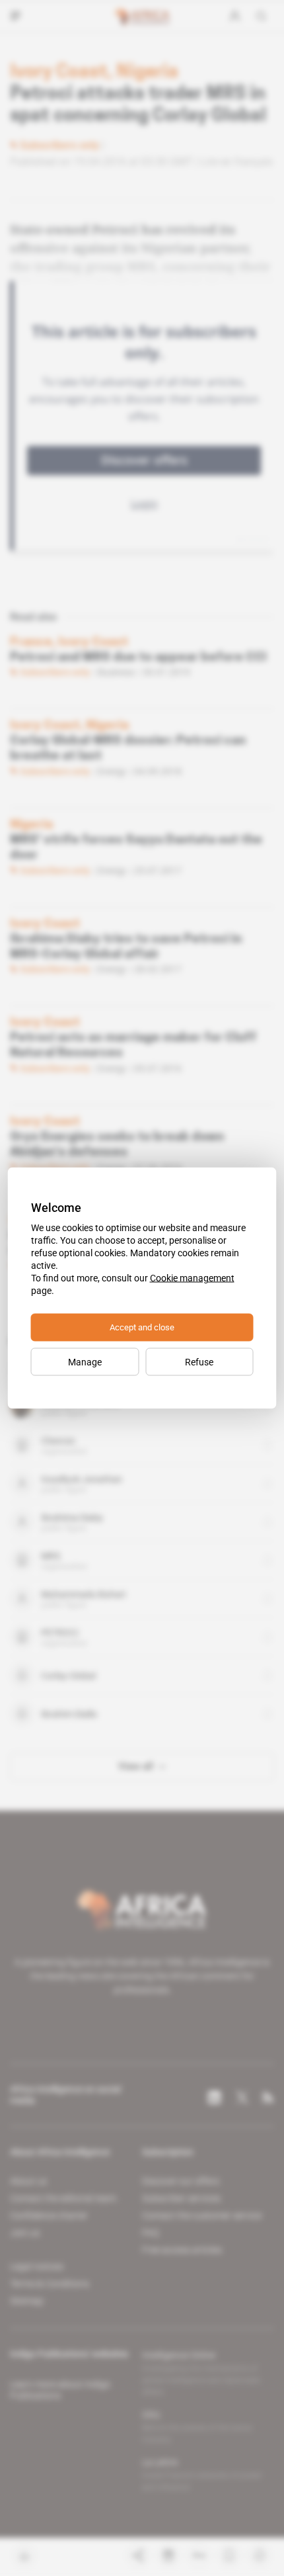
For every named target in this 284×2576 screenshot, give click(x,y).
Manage (85, 1362)
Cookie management (192, 1278)
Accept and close (142, 1327)
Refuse (199, 1362)
